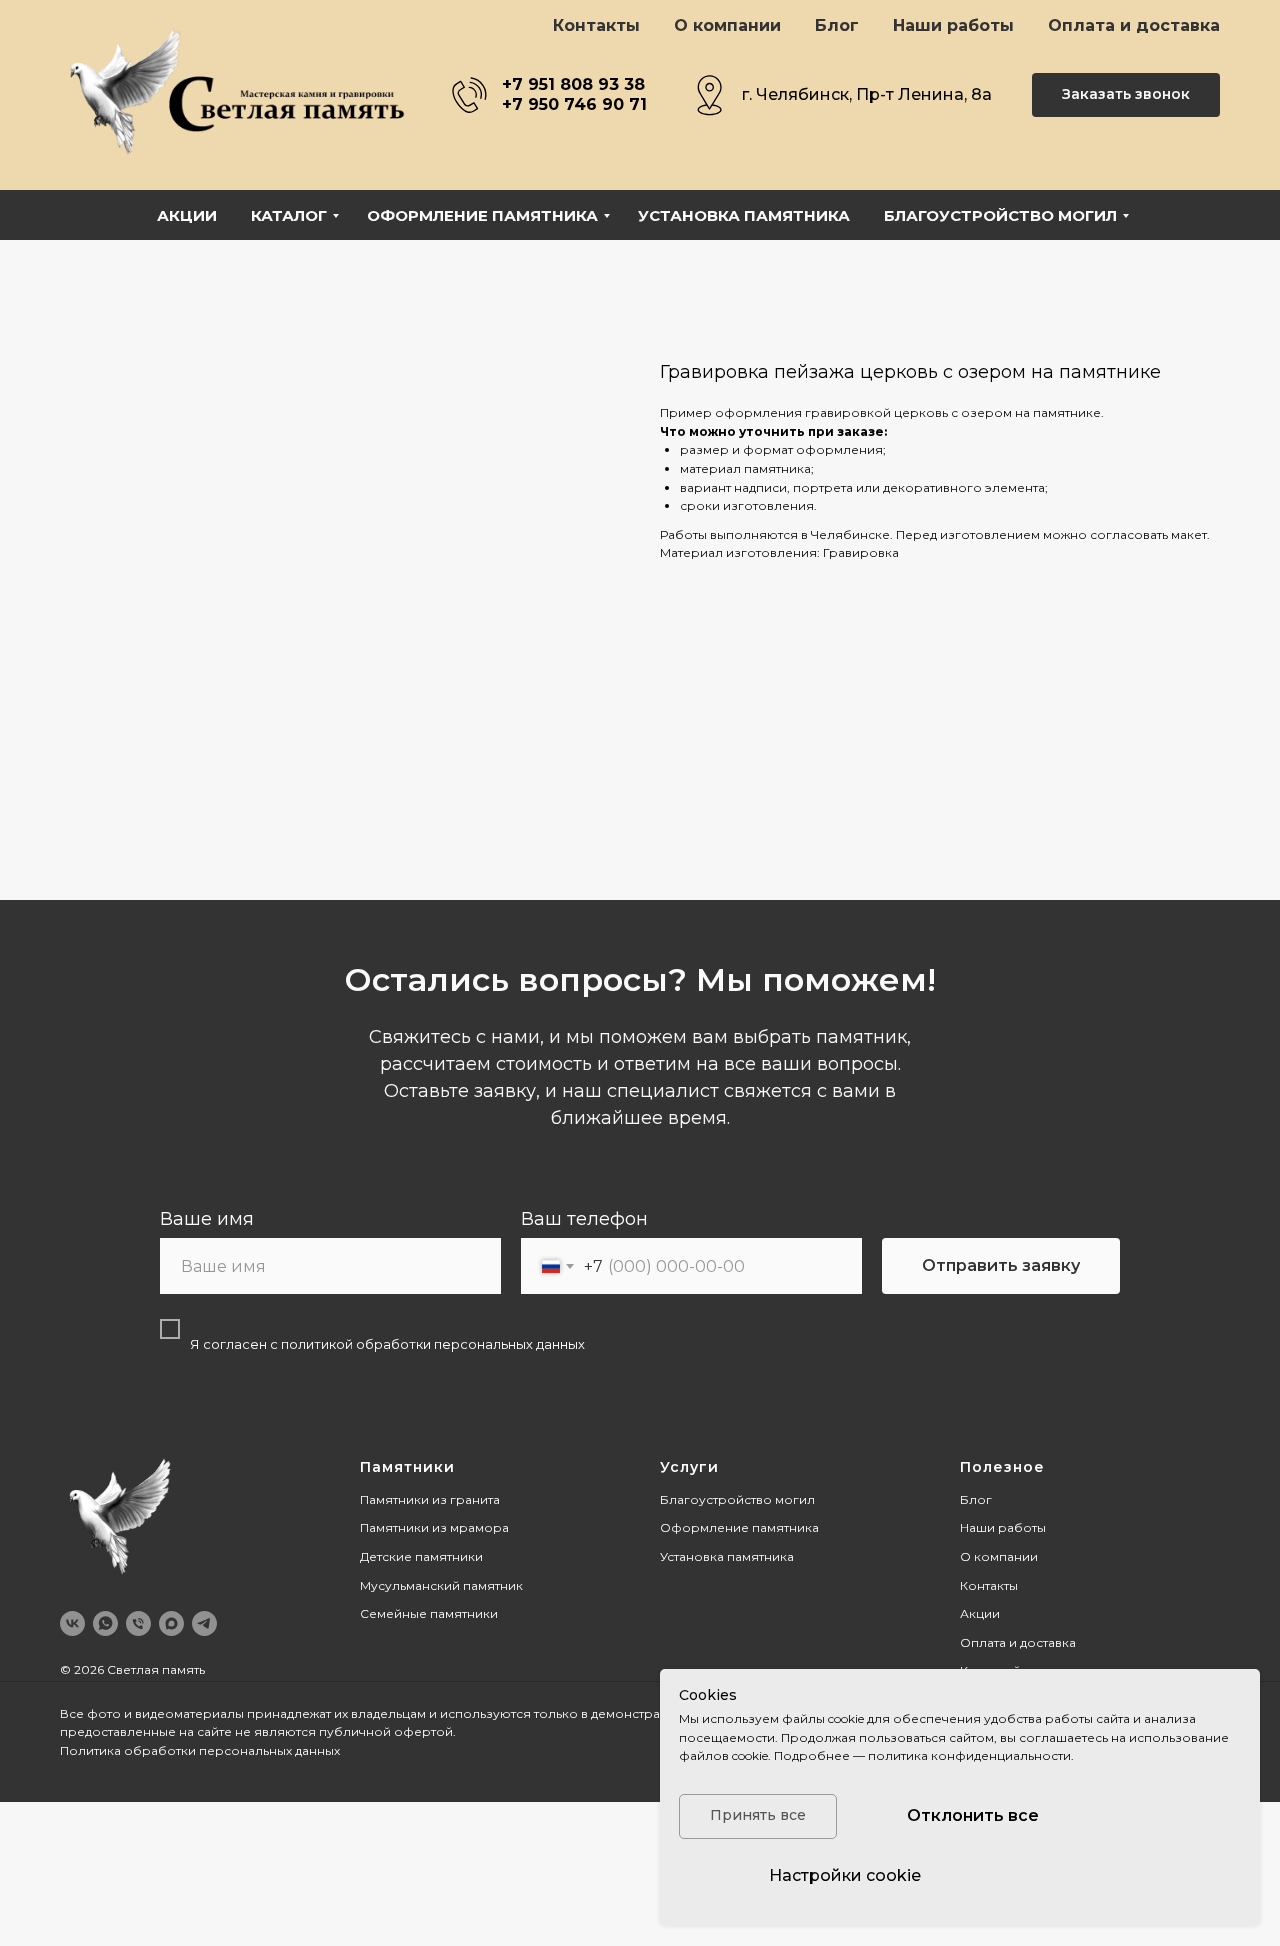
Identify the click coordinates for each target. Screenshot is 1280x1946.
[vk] (72, 1623)
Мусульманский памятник (441, 1585)
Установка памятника (744, 215)
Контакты (596, 25)
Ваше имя (207, 1219)
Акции (187, 215)
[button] (1126, 95)
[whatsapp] (105, 1623)
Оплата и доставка (1134, 25)
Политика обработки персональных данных (200, 1750)
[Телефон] (138, 1623)
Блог (837, 25)
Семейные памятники (429, 1613)
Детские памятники (421, 1556)
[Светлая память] (171, 1623)
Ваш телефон (584, 1219)
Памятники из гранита (430, 1499)
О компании (727, 25)
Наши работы (953, 25)
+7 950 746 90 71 (574, 104)
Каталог (289, 215)
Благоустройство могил (1000, 215)
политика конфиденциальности (969, 1755)
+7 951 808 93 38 (573, 84)
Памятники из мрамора (434, 1527)
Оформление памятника (482, 215)
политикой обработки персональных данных (433, 1344)
